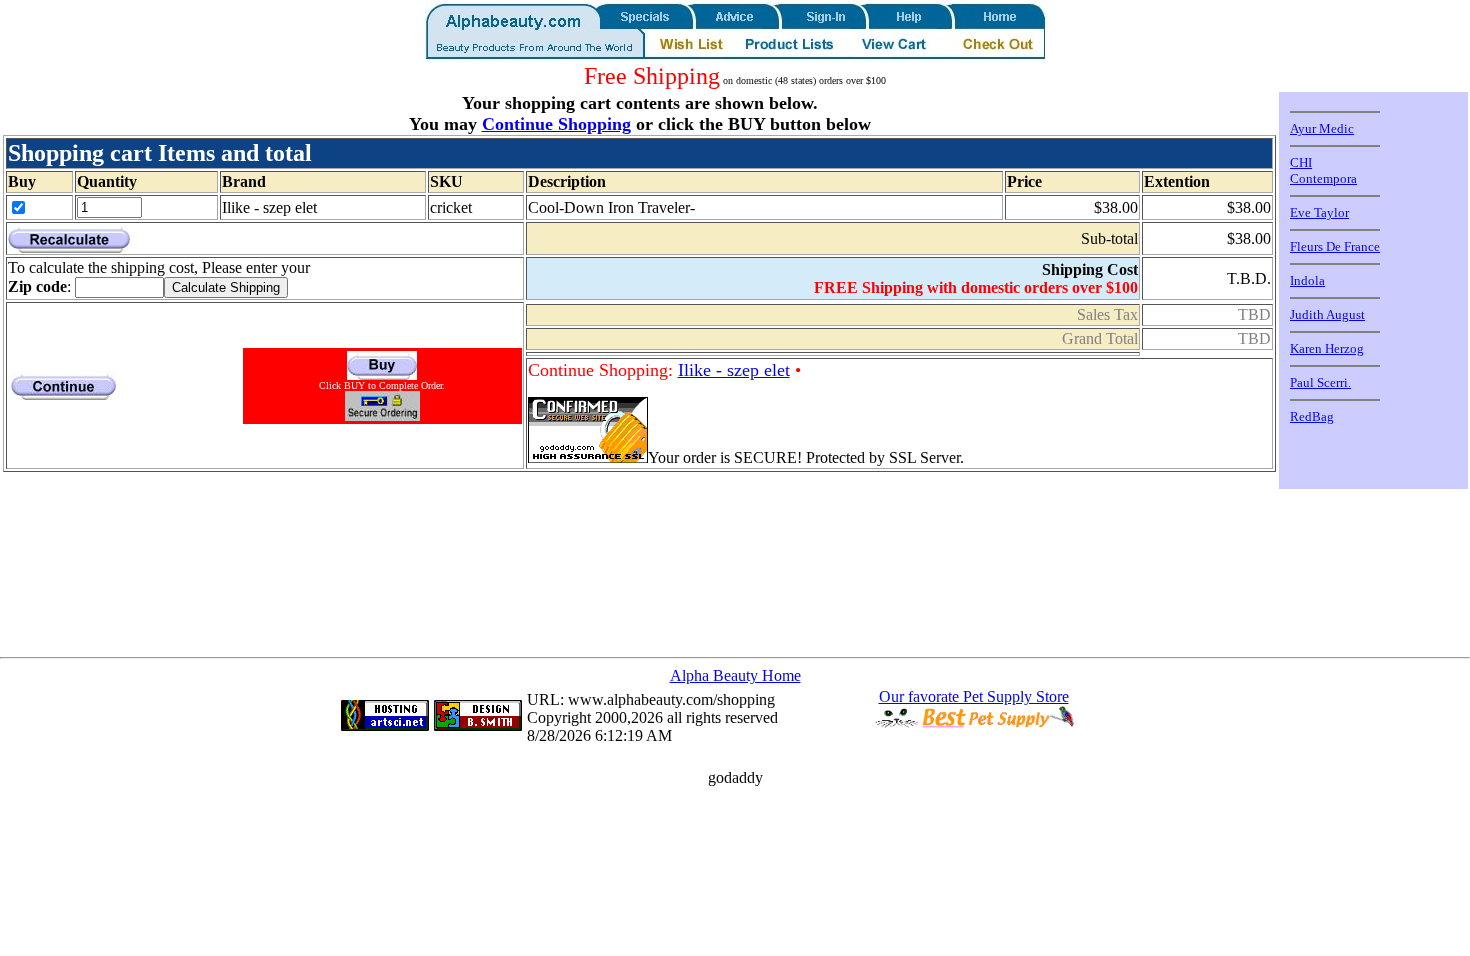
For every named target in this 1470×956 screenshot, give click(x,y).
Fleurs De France (1335, 246)
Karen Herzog (1327, 348)
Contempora (1323, 178)
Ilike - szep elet (734, 370)
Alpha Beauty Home (735, 675)
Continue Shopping (556, 124)
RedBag (1312, 416)
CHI (1301, 162)
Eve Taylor (1319, 212)
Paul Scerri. (1320, 382)
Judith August (1327, 314)
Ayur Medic (1322, 128)
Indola (1307, 280)
